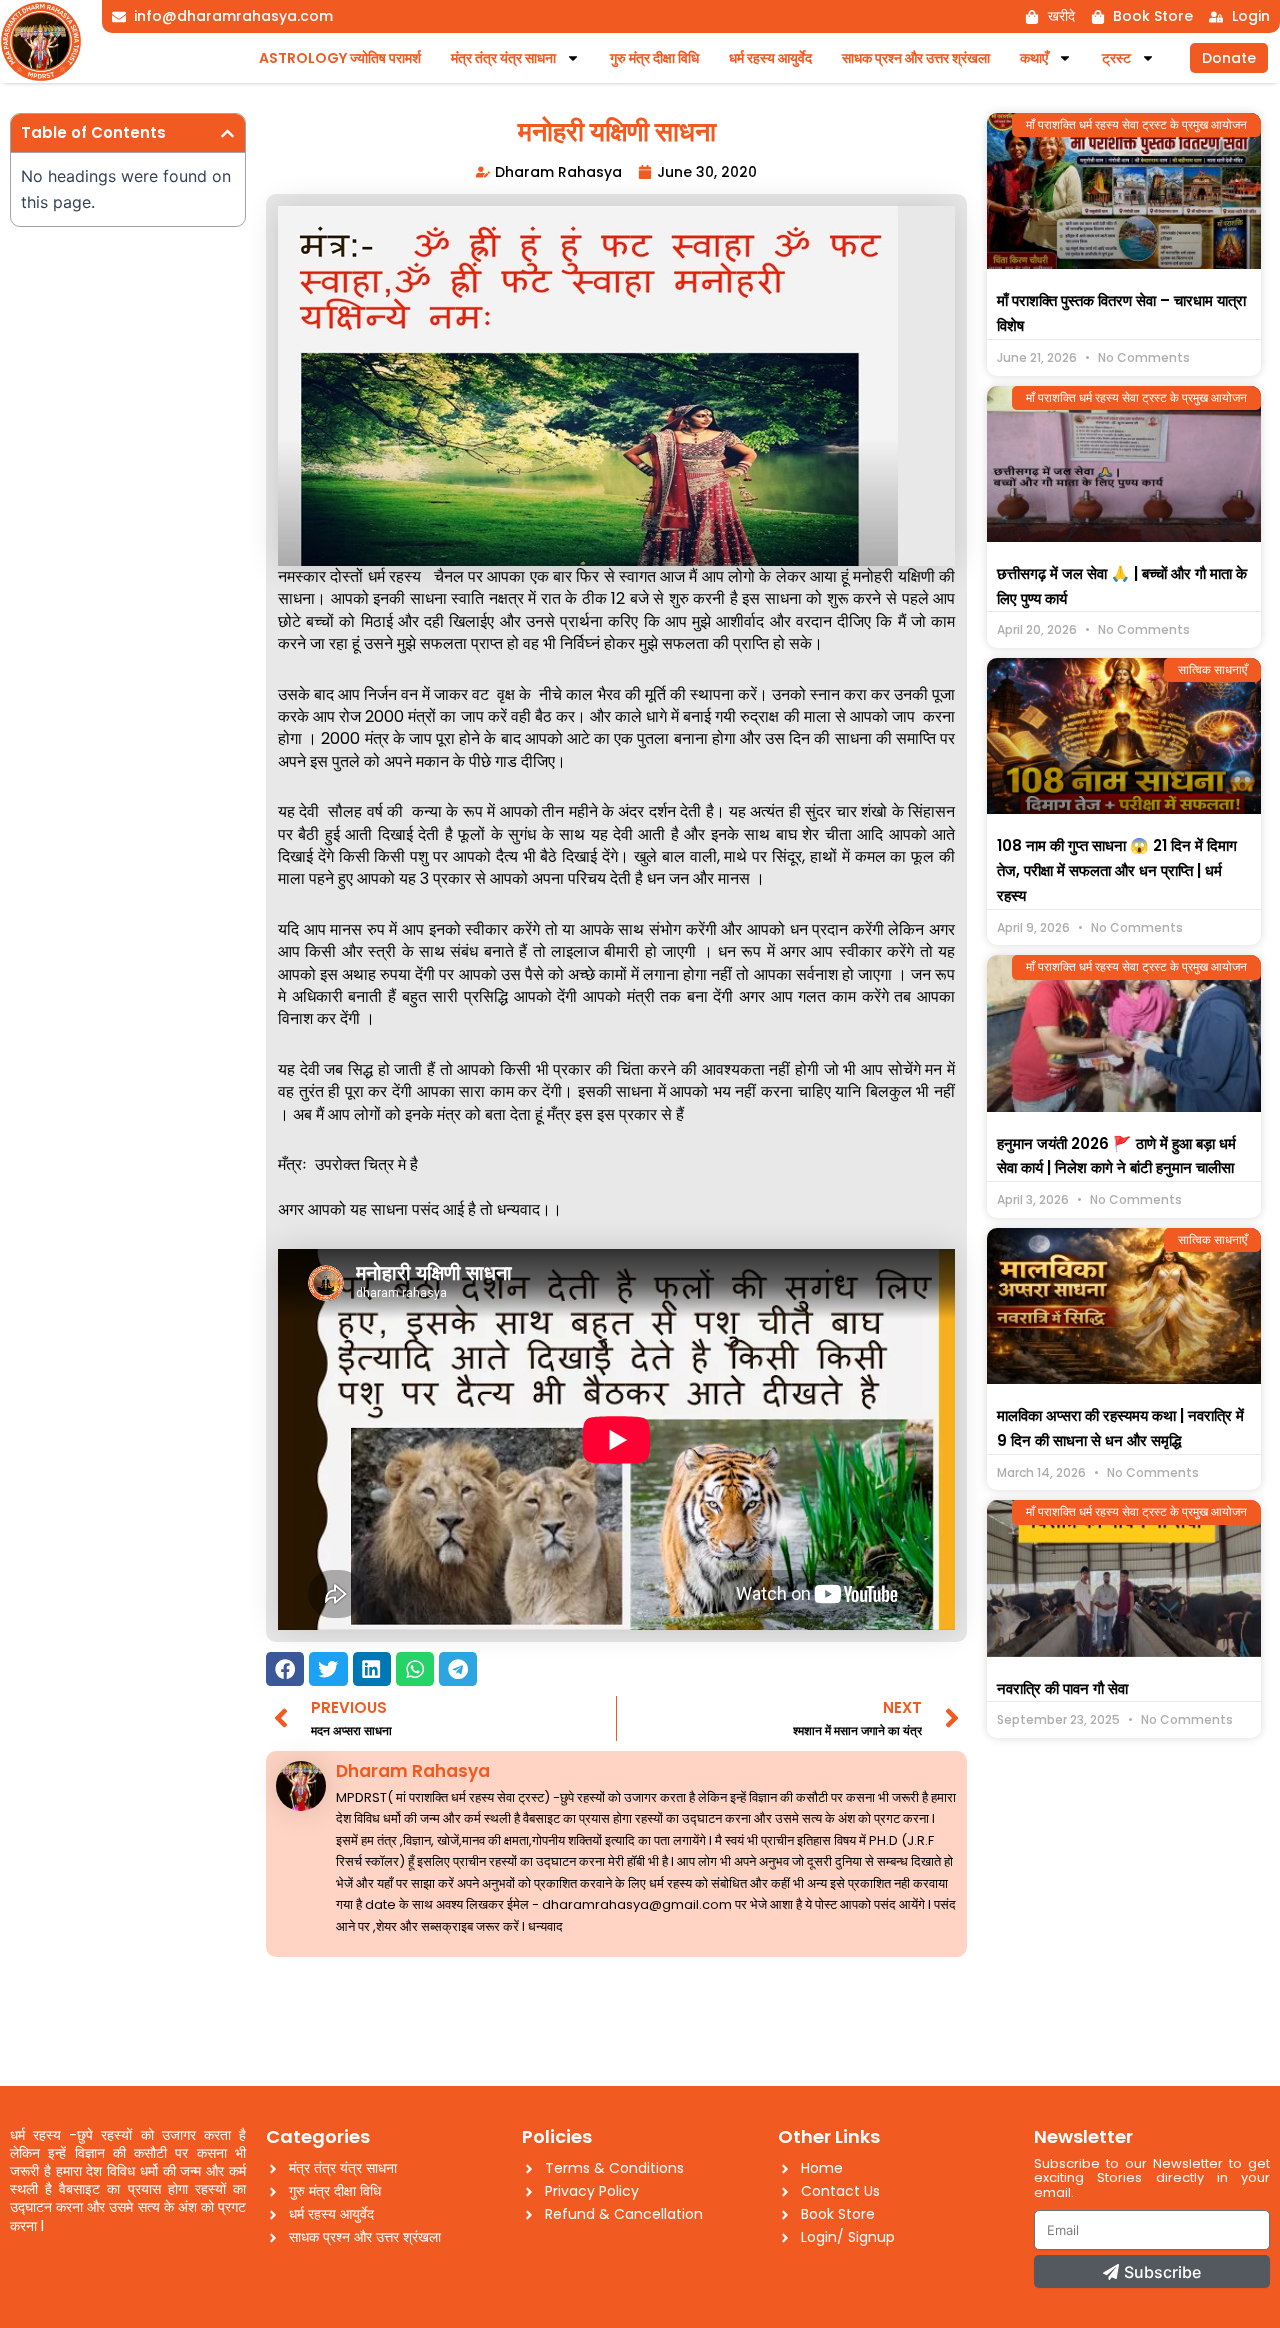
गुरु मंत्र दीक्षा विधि (654, 58)
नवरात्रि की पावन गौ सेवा (1062, 1688)
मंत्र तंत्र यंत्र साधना (503, 58)
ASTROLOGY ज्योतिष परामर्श (340, 58)
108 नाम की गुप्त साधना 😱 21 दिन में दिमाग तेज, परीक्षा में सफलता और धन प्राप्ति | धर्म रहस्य (1117, 870)
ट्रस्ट (1116, 58)
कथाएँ (1034, 58)
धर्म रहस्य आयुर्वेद (770, 58)
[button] (227, 133)
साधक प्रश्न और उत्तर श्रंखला (916, 58)
